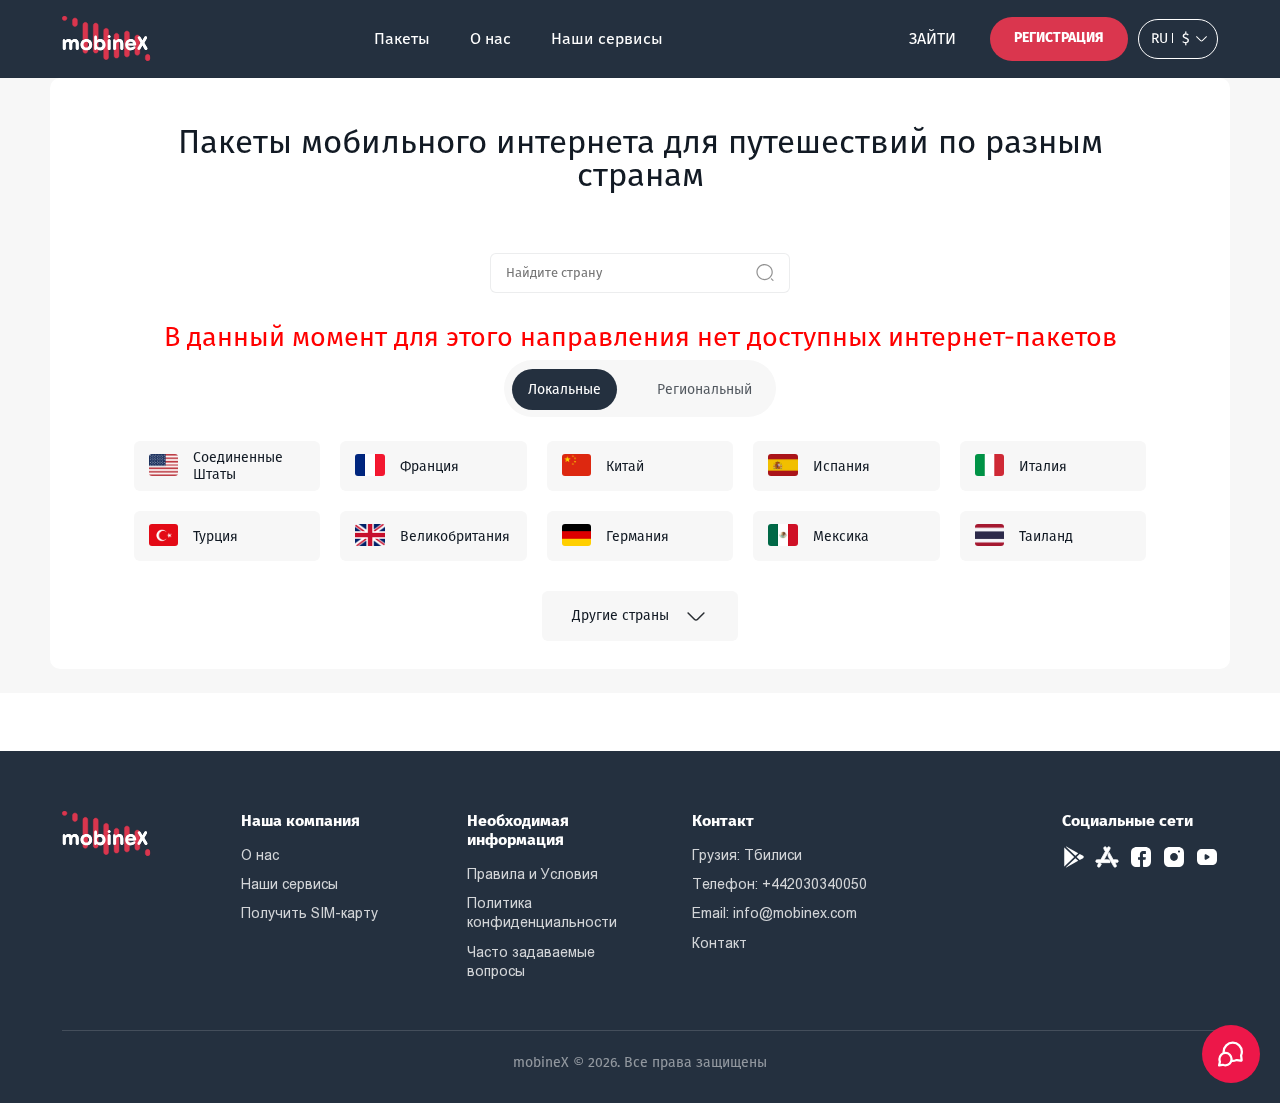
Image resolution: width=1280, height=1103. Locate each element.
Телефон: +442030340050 (779, 884)
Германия (637, 536)
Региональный (704, 389)
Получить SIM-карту (309, 913)
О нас (490, 38)
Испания (841, 466)
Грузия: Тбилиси (747, 855)
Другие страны (620, 615)
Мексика (841, 536)
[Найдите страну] (765, 273)
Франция (429, 466)
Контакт (719, 943)
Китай (625, 466)
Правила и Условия (532, 874)
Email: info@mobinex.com (774, 913)
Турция (215, 536)
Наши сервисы (607, 38)
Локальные (564, 389)
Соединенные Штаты (238, 466)
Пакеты (402, 38)
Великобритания (455, 536)
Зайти (932, 38)
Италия (1043, 466)
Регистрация (1059, 37)
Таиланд (1046, 536)
